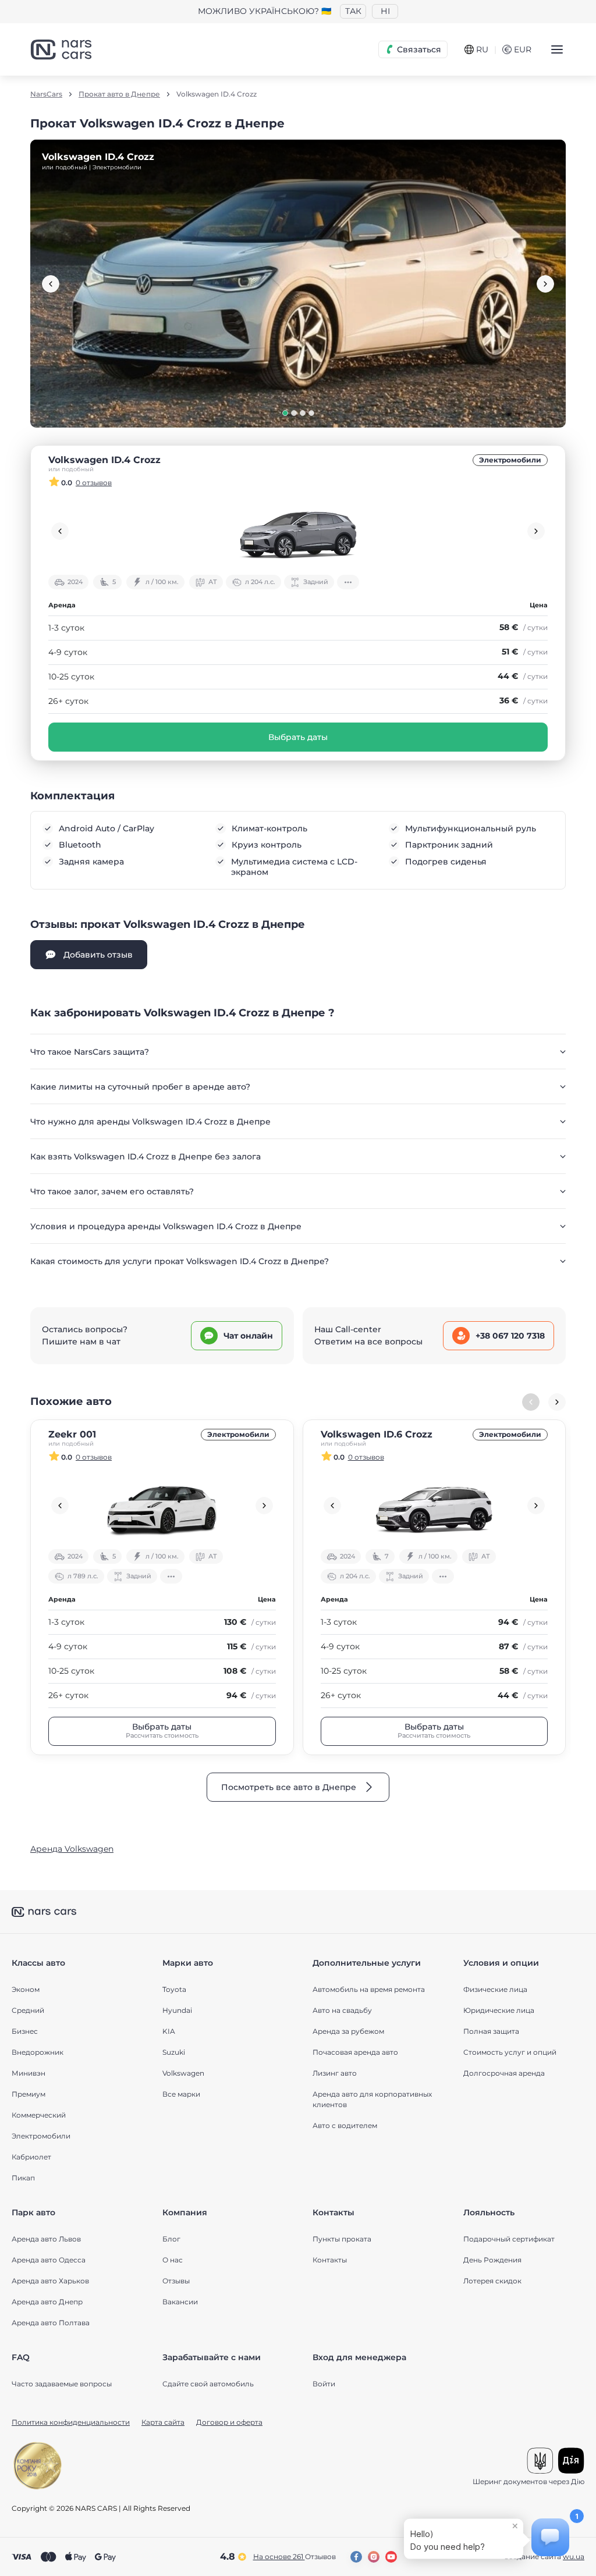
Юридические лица (499, 2010)
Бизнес (25, 2031)
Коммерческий (39, 2115)
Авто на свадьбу (342, 2010)
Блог (171, 2239)
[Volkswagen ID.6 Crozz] (434, 1506)
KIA (169, 2031)
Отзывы (176, 2281)
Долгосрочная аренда (504, 2073)
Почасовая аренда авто (355, 2052)
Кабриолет (31, 2157)
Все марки (181, 2094)
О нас (173, 2260)
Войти (324, 2384)
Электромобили (510, 460)
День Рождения (492, 2260)
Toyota (174, 1989)
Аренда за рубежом (348, 2031)
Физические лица (495, 1989)
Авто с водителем (345, 2125)
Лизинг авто (335, 2073)
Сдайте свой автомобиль (208, 2384)
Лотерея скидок (492, 2281)
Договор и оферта (229, 2422)
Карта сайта (163, 2422)
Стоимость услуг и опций (510, 2052)
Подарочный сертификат (509, 2239)
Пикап (23, 2178)
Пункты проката (342, 2239)
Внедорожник (38, 2052)
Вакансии (180, 2302)
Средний (28, 2010)
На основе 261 (295, 2557)
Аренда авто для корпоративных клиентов (372, 2099)
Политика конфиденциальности (71, 2422)
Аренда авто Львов (46, 2239)
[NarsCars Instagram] (374, 2557)
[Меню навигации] (557, 49)
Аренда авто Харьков (50, 2281)
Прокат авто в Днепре (119, 94)
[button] (285, 413)
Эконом (26, 1989)
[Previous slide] (51, 284)
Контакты (330, 2260)
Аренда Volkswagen (72, 1849)
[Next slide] (545, 284)
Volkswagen (183, 2073)
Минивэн (29, 2073)
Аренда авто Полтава (51, 2323)
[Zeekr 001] (162, 1506)
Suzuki (174, 2052)
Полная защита (491, 2031)
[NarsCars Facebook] (356, 2557)
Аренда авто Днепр (47, 2302)
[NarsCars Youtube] (391, 2557)
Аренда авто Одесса (49, 2260)
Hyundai (177, 2010)
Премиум (29, 2094)
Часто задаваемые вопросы (62, 2384)
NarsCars (46, 94)
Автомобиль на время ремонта (369, 1989)
